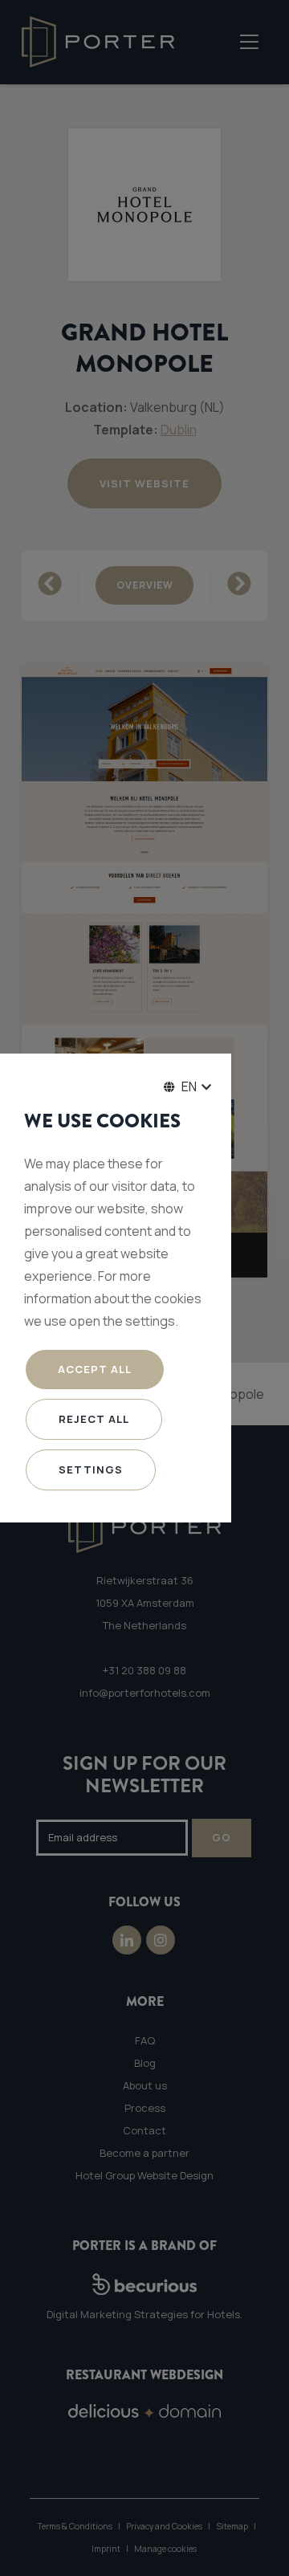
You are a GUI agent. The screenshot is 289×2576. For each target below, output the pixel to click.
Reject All (94, 1419)
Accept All (95, 1369)
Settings (91, 1469)
